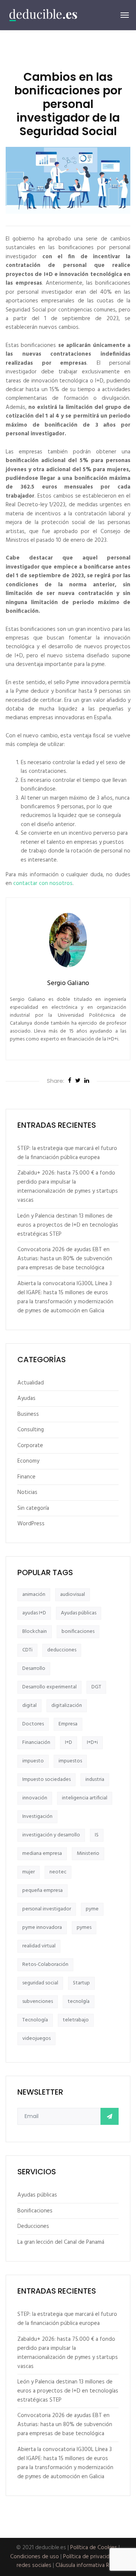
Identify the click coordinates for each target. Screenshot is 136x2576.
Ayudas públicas (79, 1613)
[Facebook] (70, 1081)
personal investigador (47, 1909)
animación (34, 1595)
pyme (92, 1909)
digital (29, 1706)
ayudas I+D (34, 1613)
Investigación (37, 1817)
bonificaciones (78, 1632)
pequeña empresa (42, 1891)
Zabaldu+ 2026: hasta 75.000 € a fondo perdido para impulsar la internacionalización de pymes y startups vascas (68, 1187)
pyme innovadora (42, 1928)
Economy (28, 1461)
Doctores (33, 1724)
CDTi (27, 1650)
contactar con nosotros (43, 883)
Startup (81, 1983)
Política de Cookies (94, 2548)
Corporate (30, 1446)
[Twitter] (78, 1081)
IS (97, 1835)
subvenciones (38, 2002)
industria (95, 1780)
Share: (56, 1081)
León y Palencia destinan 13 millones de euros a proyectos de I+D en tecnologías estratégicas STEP (68, 1225)
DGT (96, 1687)
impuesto (33, 1761)
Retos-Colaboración (45, 1965)
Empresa (68, 1724)
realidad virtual (39, 1946)
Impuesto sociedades (46, 1780)
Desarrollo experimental (49, 1687)
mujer (29, 1872)
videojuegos (36, 2039)
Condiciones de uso (35, 2557)
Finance (26, 1477)
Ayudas (26, 1398)
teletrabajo (76, 2020)
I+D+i (92, 1743)
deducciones (62, 1650)
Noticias (27, 1492)
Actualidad (31, 1383)
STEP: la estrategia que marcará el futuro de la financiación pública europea (67, 1153)
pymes (84, 1928)
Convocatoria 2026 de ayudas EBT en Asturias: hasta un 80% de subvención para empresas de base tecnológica (65, 1259)
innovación (35, 1798)
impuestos (70, 1761)
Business (28, 1414)
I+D (69, 1743)
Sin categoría (33, 1508)
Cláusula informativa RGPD (88, 2565)
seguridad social (40, 1983)
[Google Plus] (87, 1081)
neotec (58, 1872)
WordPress (31, 1524)
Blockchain (35, 1632)
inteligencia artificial (85, 1798)
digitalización (67, 1706)
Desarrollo (34, 1669)
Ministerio (88, 1854)
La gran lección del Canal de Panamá (61, 2242)
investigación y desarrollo (51, 1835)
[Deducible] (43, 15)
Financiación (36, 1743)
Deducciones (33, 2226)
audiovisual (73, 1595)
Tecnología (35, 2020)
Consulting (31, 1430)
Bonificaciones (35, 2211)
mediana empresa (42, 1854)
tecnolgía (79, 2002)
